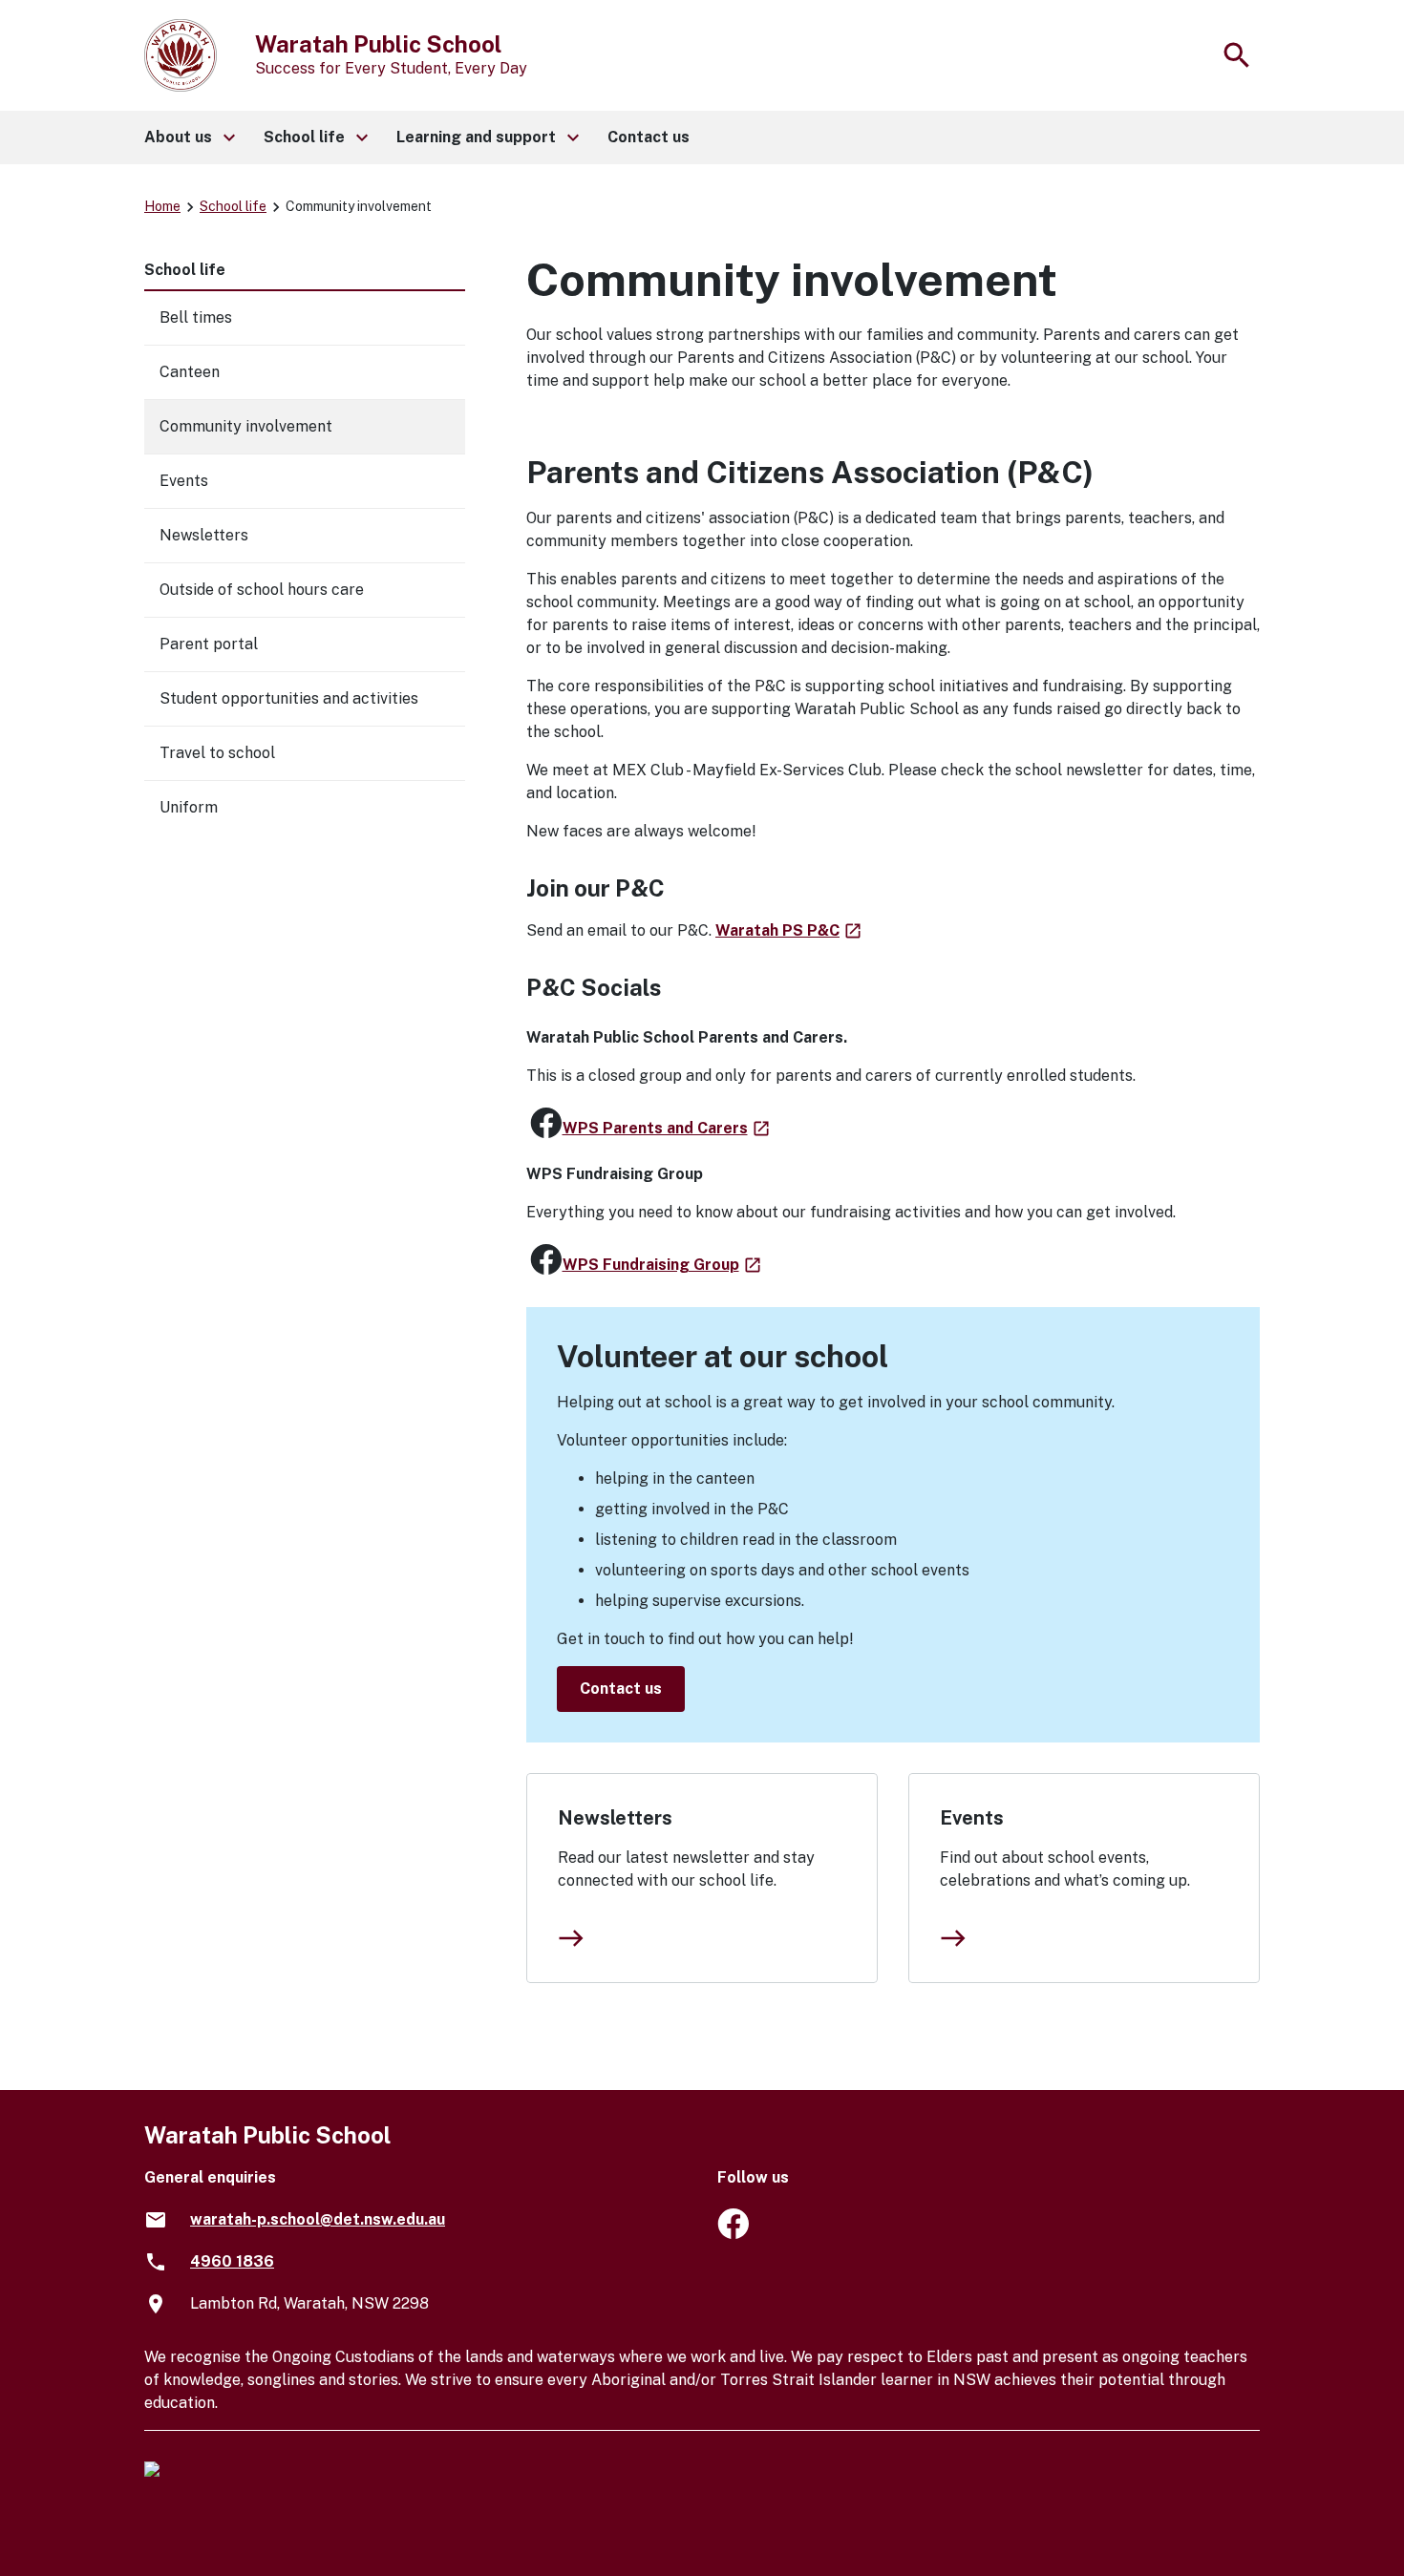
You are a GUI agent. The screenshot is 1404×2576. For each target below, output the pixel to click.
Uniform (189, 807)
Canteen (190, 372)
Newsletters (615, 1818)
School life (233, 206)
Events (972, 1818)
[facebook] (733, 2234)
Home (162, 206)
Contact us (621, 1689)
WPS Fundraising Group (663, 1265)
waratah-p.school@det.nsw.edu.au (318, 2219)
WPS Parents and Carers (667, 1128)
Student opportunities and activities (289, 698)
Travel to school (217, 753)
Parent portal (209, 644)
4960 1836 (232, 2261)
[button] (189, 137)
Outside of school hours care (262, 590)
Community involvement (246, 426)
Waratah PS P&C (789, 930)
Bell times (196, 317)
